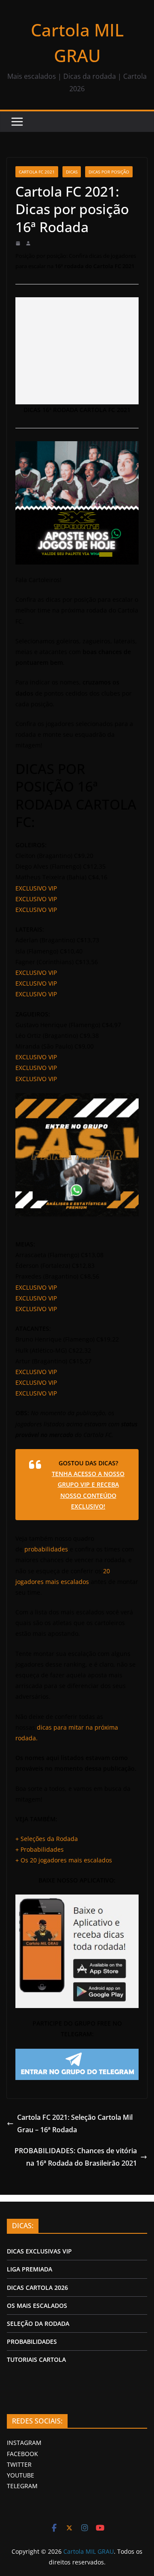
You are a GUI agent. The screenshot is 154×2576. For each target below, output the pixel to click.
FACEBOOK (22, 2454)
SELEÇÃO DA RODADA (38, 2323)
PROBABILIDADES (32, 2341)
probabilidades (46, 1549)
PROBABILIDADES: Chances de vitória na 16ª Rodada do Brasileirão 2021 (76, 2157)
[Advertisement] (77, 351)
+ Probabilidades (40, 1849)
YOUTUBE (21, 2475)
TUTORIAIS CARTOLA (36, 2359)
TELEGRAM (22, 2486)
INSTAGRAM (24, 2443)
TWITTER (19, 2464)
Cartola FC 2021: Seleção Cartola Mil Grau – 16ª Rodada (75, 2123)
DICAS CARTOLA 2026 (37, 2288)
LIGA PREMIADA (30, 2269)
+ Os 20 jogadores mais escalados (64, 1860)
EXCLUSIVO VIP (36, 888)
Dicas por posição (109, 172)
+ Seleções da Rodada (47, 1839)
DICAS (72, 172)
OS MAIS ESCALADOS (37, 2306)
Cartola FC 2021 (37, 172)
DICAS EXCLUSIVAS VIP (39, 2251)
